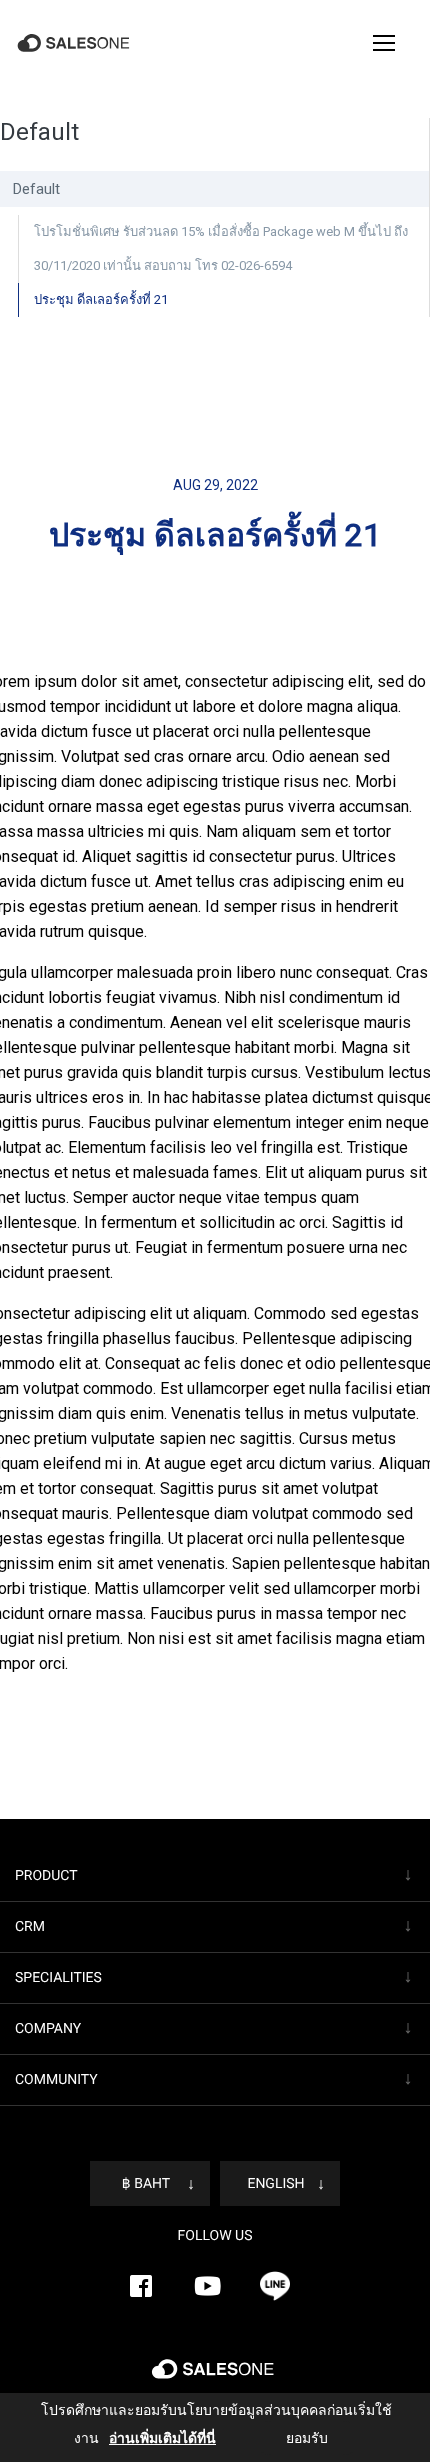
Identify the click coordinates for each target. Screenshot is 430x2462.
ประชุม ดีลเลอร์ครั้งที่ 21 (99, 299)
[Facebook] (141, 2286)
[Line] (275, 2286)
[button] (384, 43)
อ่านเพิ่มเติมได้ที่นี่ (148, 2438)
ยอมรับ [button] (289, 2438)
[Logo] (75, 43)
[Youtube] (208, 2286)
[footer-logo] (215, 2377)
